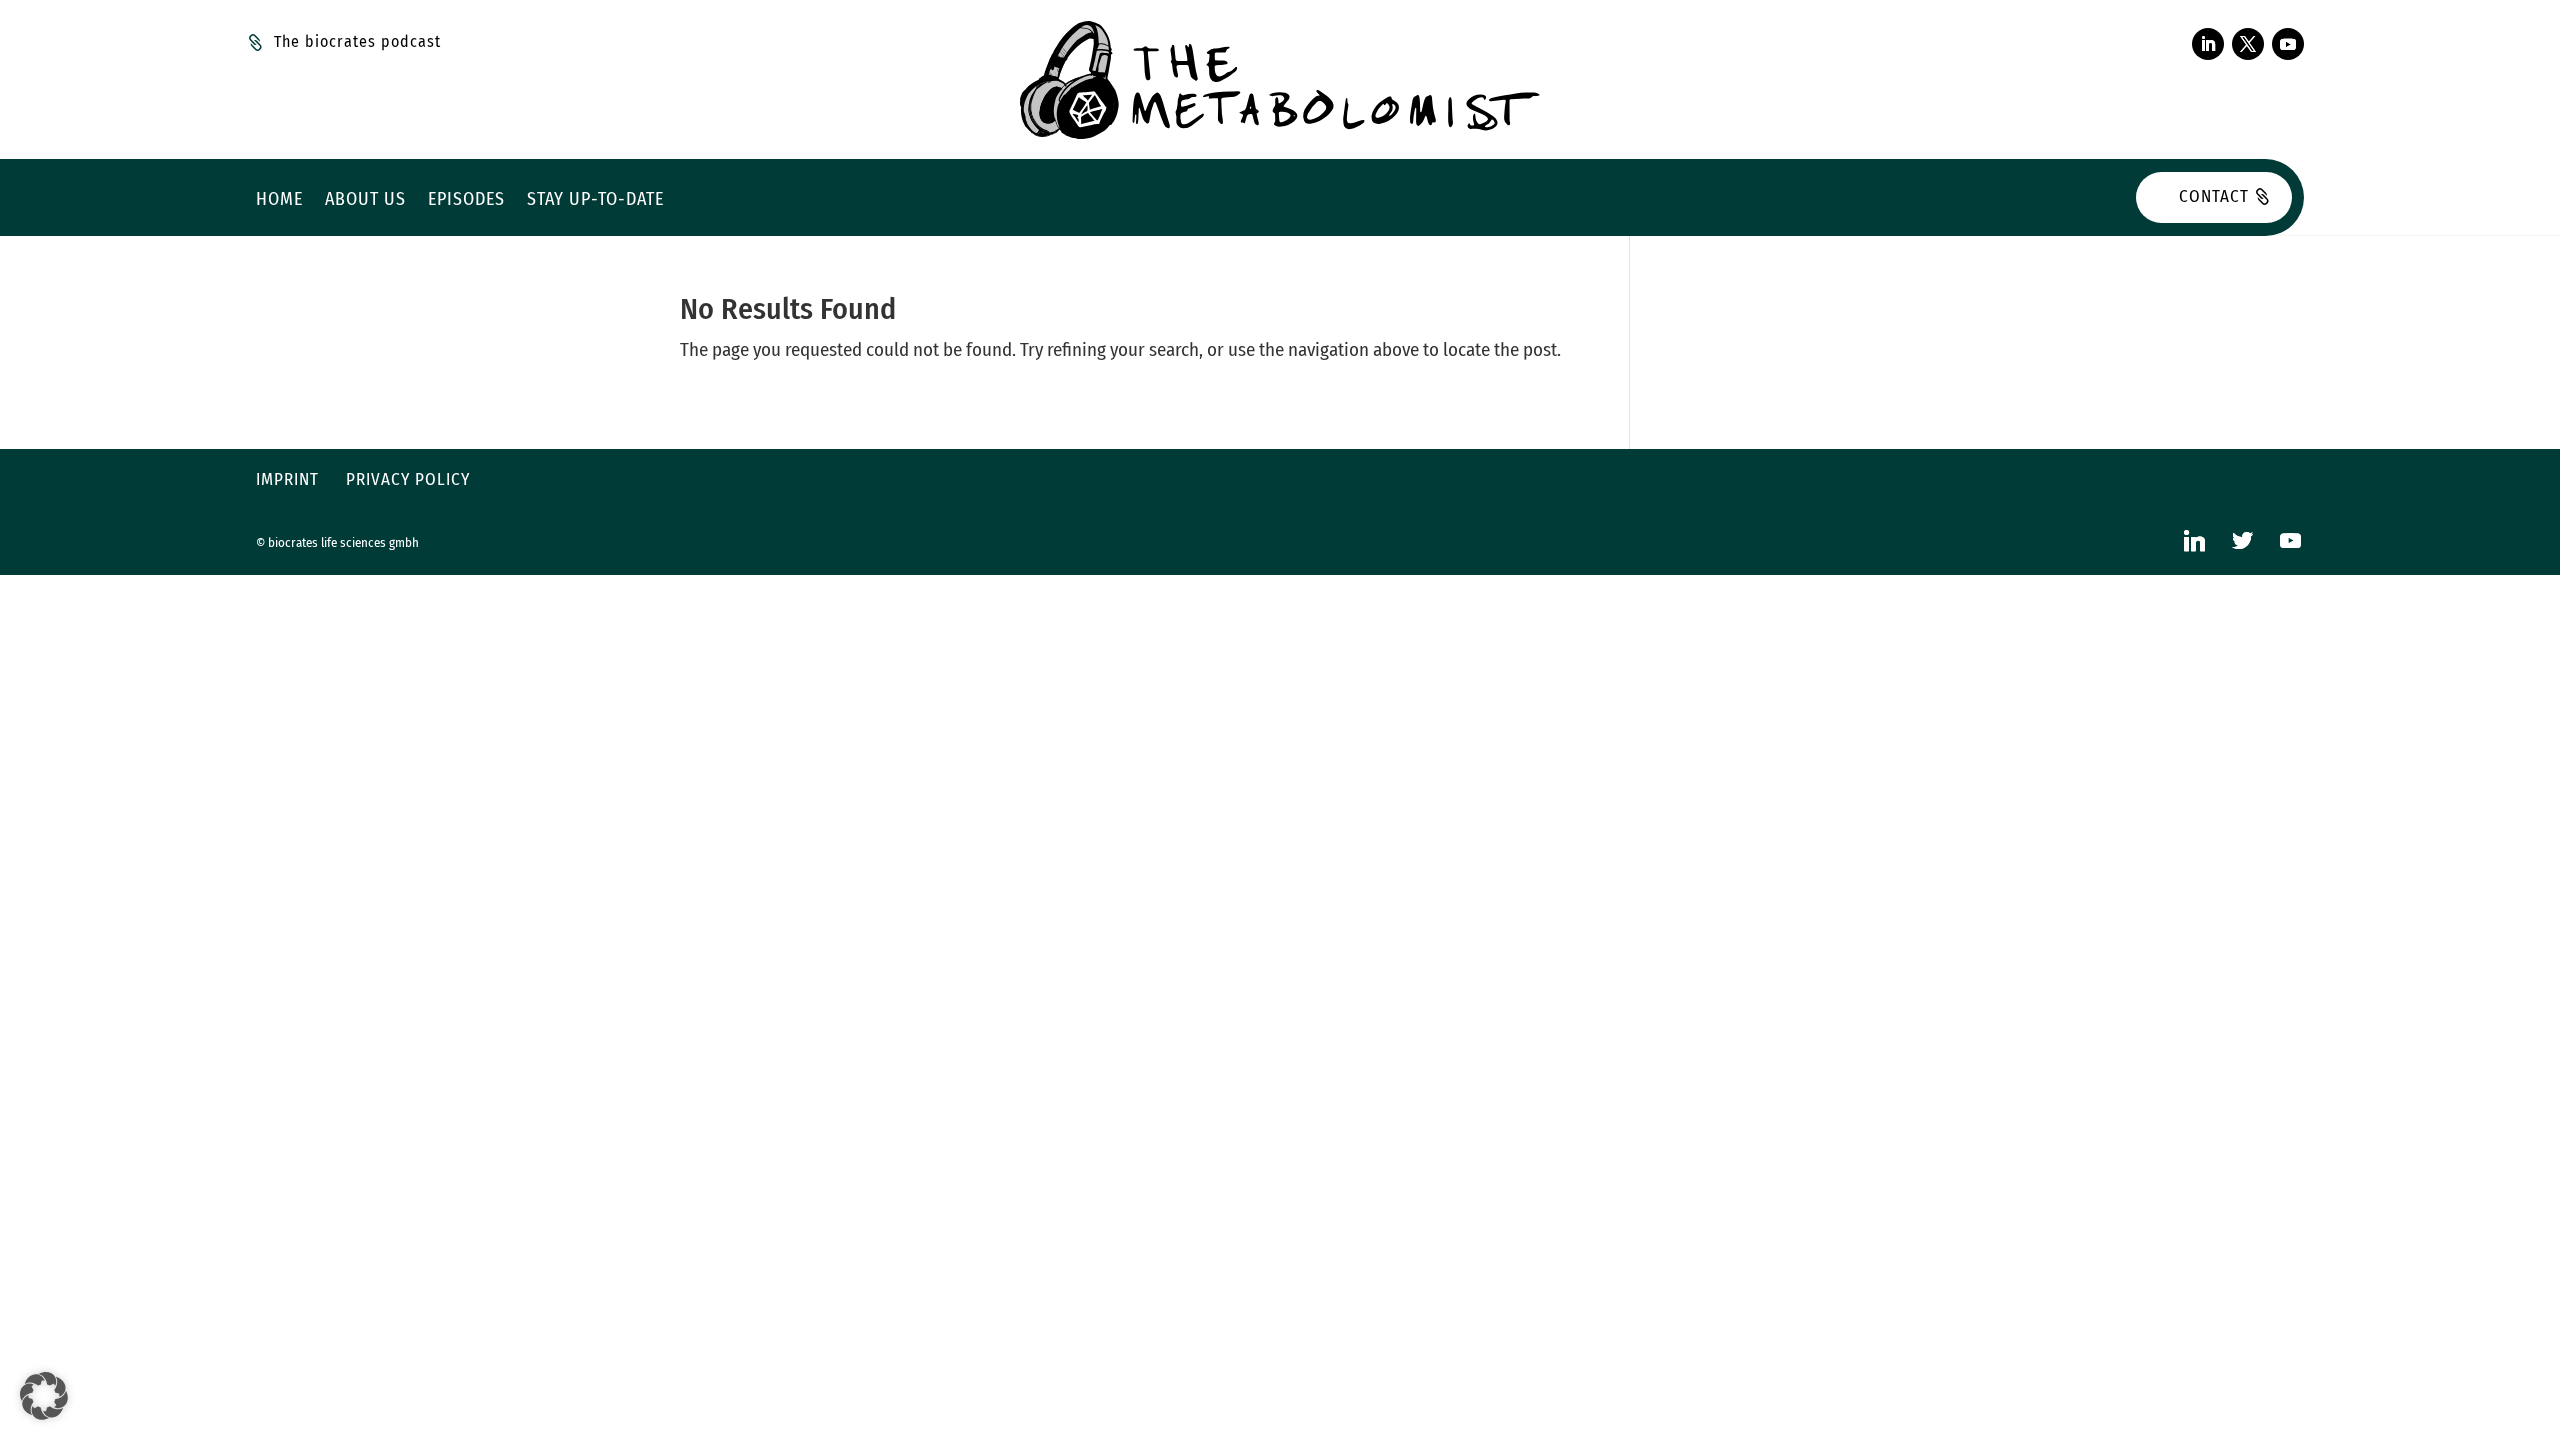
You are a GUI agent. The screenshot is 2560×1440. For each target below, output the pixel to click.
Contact (2214, 196)
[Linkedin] (2194, 540)
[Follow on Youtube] (2288, 44)
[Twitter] (2242, 540)
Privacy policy (408, 479)
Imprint (287, 479)
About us (365, 201)
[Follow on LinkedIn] (2208, 44)
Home (279, 201)
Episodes (466, 201)
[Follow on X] (2248, 44)
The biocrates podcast (357, 41)
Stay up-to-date (595, 201)
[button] (44, 1396)
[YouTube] (2290, 540)
